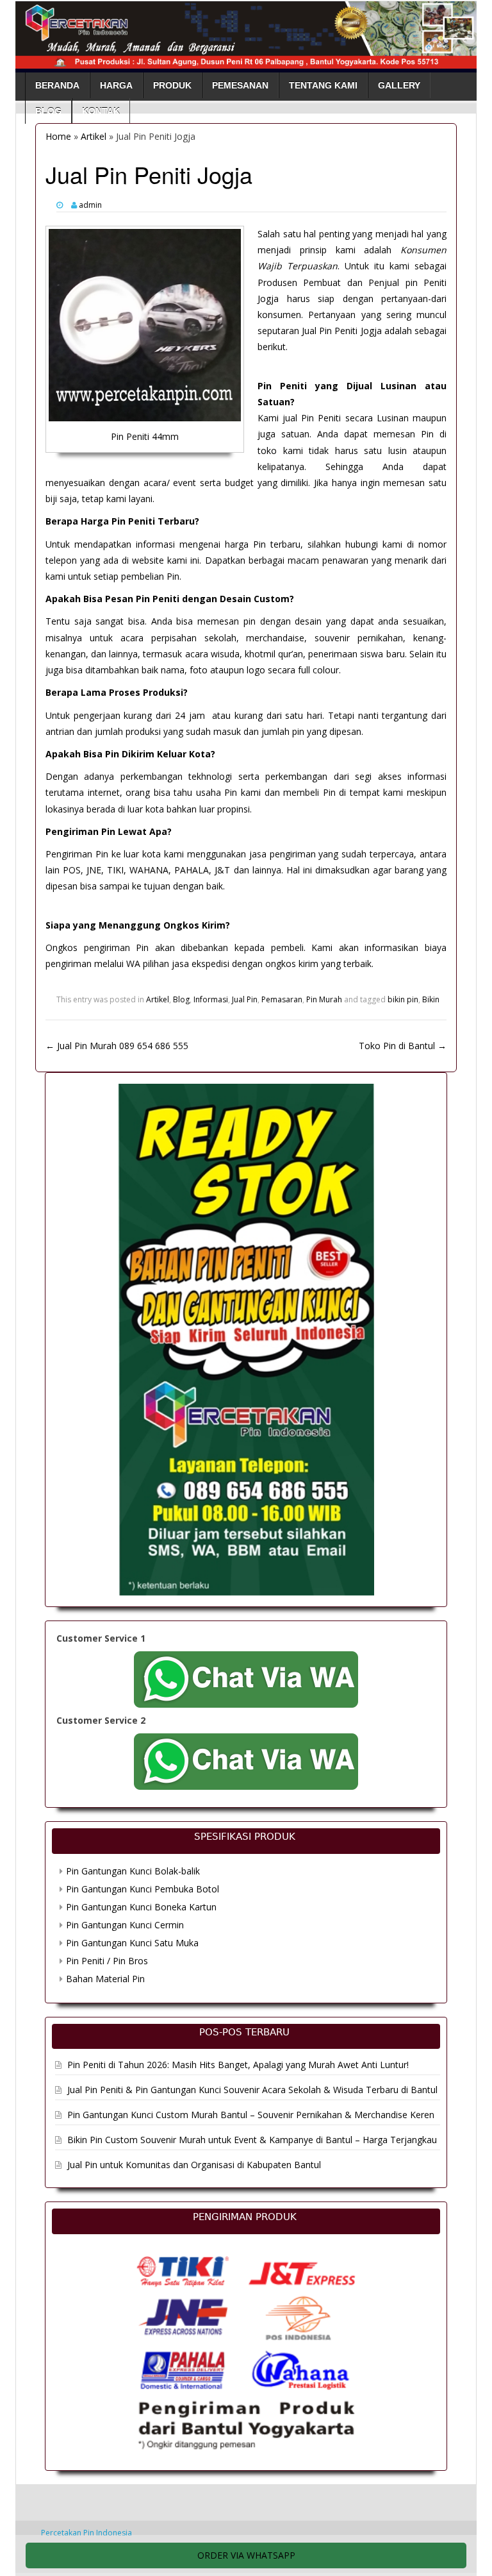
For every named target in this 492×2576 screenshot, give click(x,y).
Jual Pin (245, 999)
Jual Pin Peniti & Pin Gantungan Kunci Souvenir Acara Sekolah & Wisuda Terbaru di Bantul (252, 2090)
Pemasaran (282, 999)
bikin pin (403, 999)
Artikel (94, 136)
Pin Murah (324, 999)
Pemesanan (240, 85)
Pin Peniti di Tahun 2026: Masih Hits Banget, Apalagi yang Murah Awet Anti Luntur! (238, 2065)
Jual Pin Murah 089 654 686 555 (117, 1046)
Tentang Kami (323, 85)
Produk (172, 85)
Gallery (399, 85)
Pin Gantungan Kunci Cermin (125, 1925)
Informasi (211, 999)
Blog (48, 111)
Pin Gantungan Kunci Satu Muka (132, 1943)
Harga (116, 85)
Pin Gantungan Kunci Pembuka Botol (143, 1889)
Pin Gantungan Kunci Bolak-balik (133, 1871)
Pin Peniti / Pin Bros (107, 1961)
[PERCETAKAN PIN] (246, 32)
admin (90, 205)
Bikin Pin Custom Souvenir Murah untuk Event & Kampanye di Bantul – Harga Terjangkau (252, 2140)
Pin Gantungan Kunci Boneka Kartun (141, 1907)
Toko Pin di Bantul (403, 1046)
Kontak (101, 111)
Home (58, 136)
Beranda (57, 85)
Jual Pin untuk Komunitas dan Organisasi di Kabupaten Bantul (194, 2165)
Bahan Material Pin (105, 1979)
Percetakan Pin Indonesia (86, 2533)
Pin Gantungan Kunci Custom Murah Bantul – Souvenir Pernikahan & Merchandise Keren (251, 2115)
